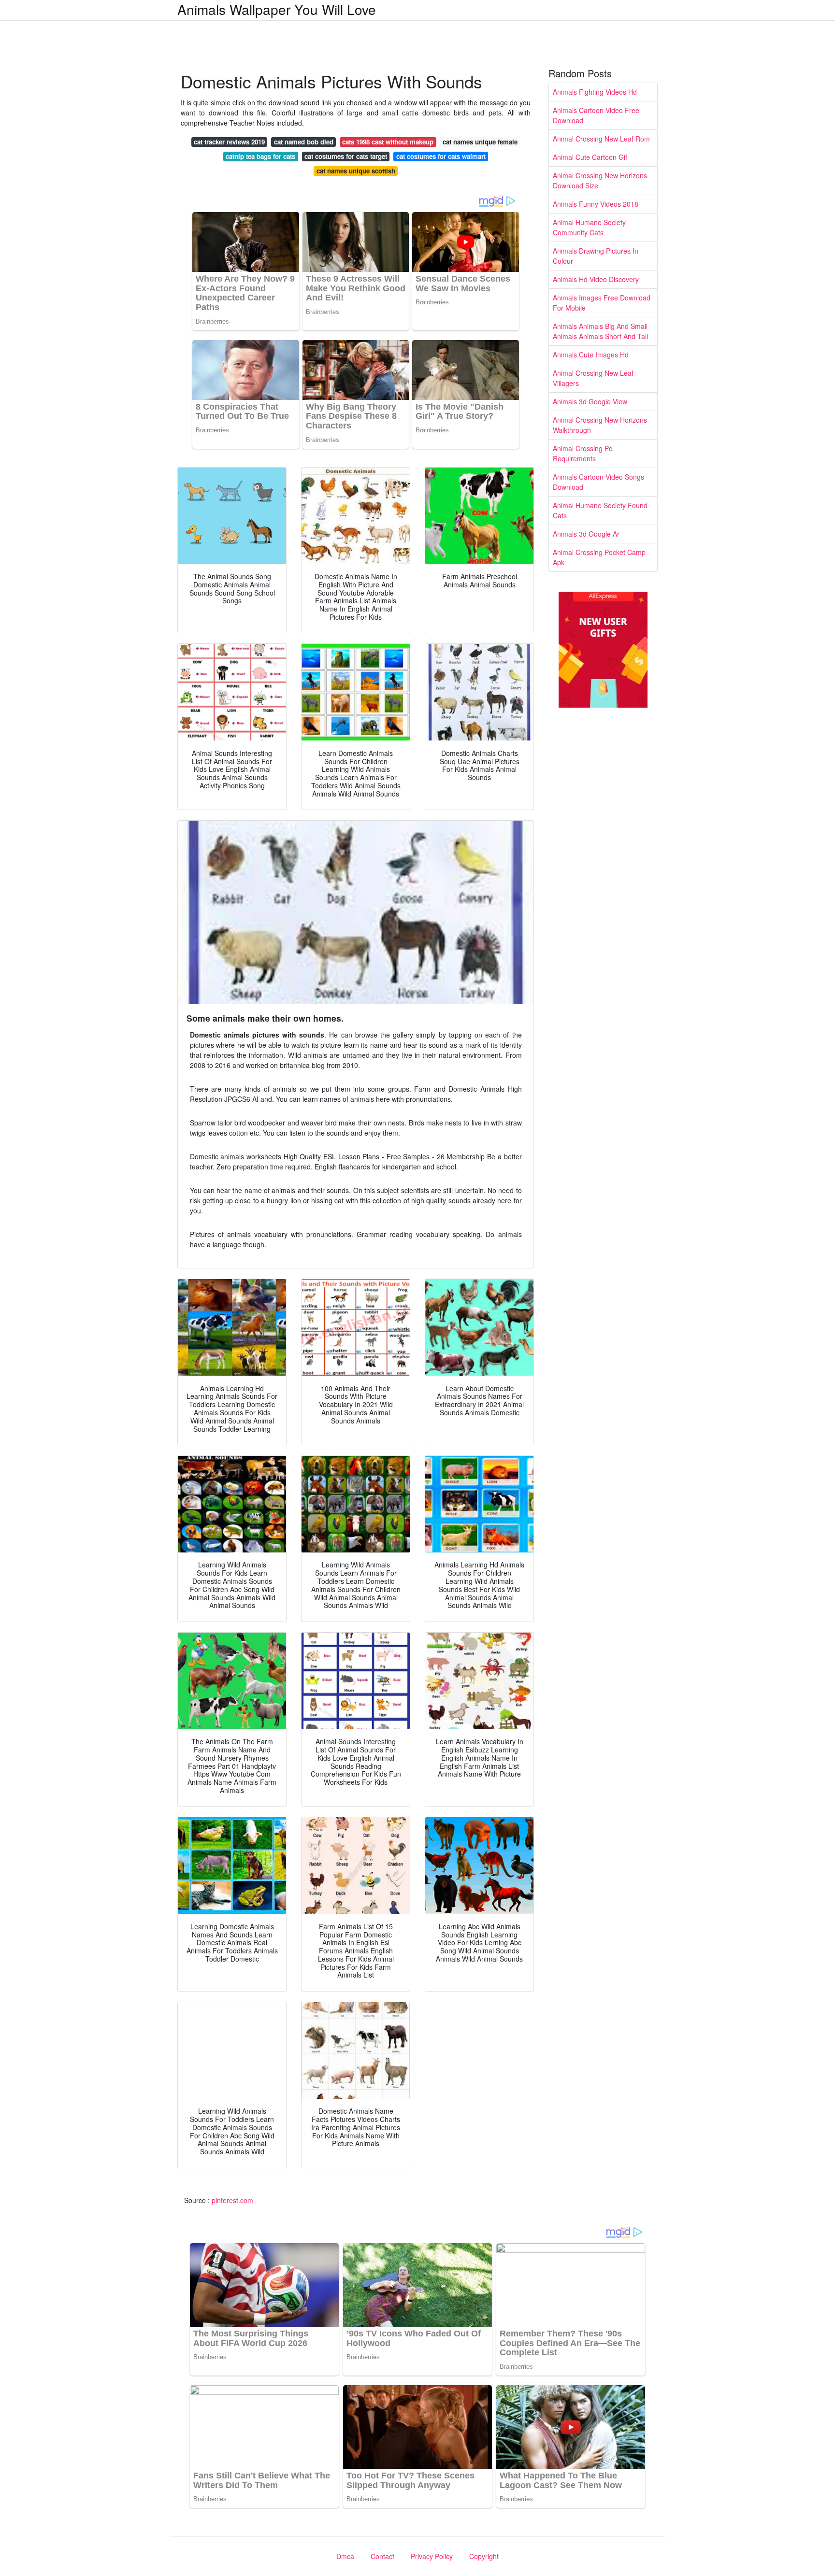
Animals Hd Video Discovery (596, 279)
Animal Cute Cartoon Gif (590, 157)
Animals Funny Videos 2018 (596, 204)
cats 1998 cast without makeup (388, 142)
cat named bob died (304, 142)
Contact (382, 2556)
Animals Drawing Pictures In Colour (596, 256)
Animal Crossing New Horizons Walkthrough (600, 425)
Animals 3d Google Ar (586, 534)
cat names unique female (480, 142)
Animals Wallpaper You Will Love (277, 9)
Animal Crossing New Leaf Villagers (593, 378)
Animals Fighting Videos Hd (595, 92)
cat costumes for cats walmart (441, 156)
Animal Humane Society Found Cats (600, 510)
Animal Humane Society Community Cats (589, 227)
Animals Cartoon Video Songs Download (598, 482)
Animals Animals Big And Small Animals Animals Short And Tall (600, 331)
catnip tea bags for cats (260, 156)
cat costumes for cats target (346, 156)
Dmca (345, 2556)
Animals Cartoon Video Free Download (596, 115)
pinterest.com (232, 2200)
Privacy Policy (432, 2556)
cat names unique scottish (356, 171)
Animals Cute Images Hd (591, 355)
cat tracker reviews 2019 (229, 142)
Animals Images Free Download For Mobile (602, 303)
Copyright (484, 2556)
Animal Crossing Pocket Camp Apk (599, 557)
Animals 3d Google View (590, 401)
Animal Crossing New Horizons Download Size (600, 180)
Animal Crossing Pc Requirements (583, 453)
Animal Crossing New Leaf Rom (601, 139)
